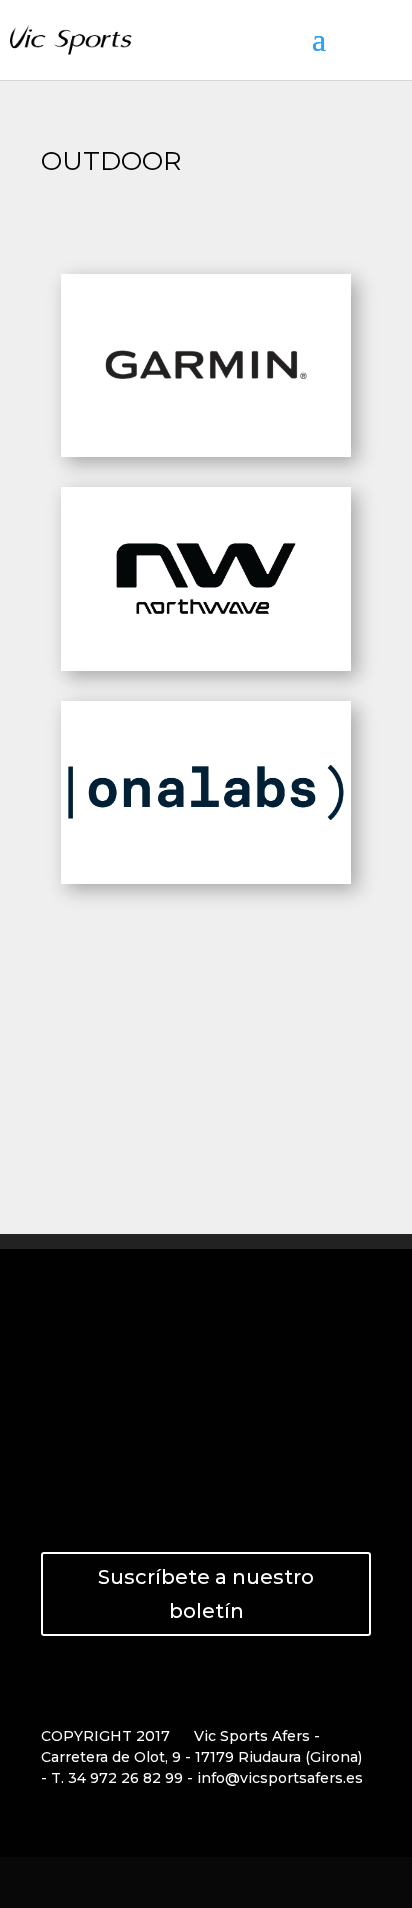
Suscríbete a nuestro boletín (206, 1594)
